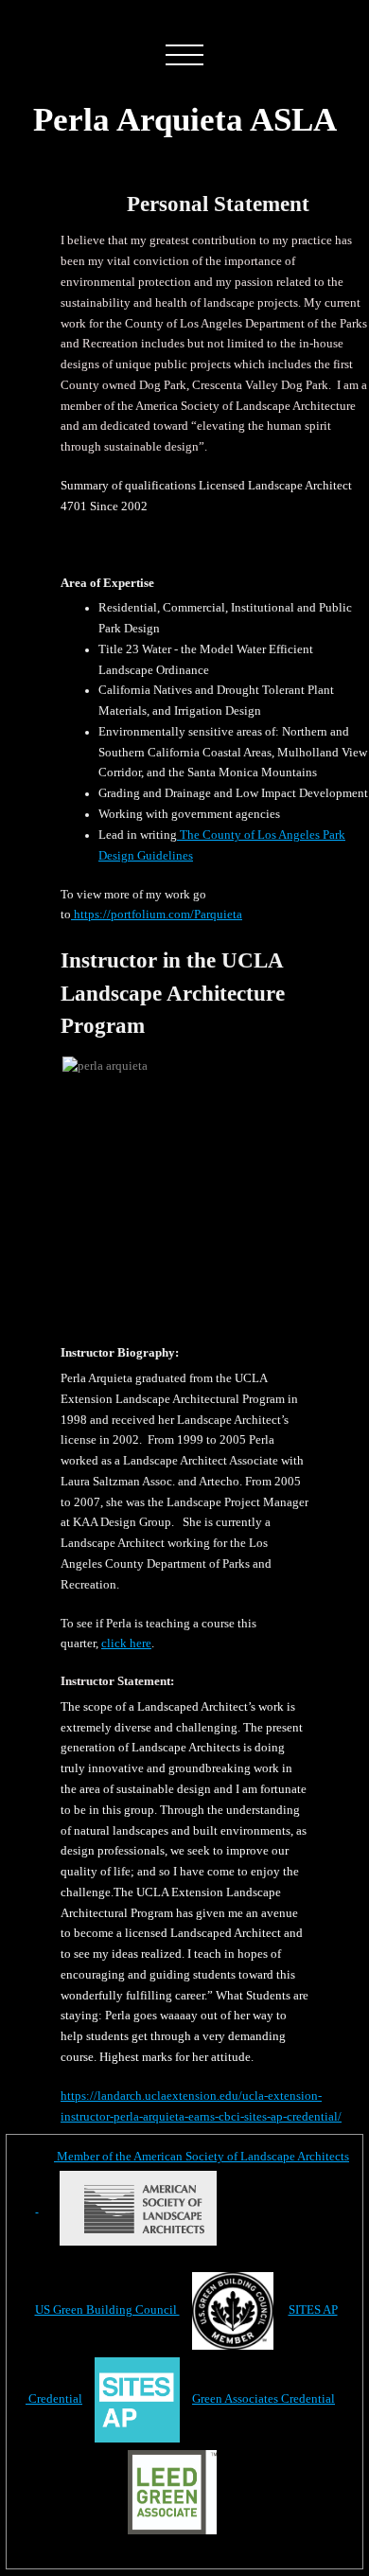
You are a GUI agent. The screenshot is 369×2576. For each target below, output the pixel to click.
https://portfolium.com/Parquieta (157, 915)
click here (126, 1643)
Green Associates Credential (264, 2399)
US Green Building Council (107, 2310)
